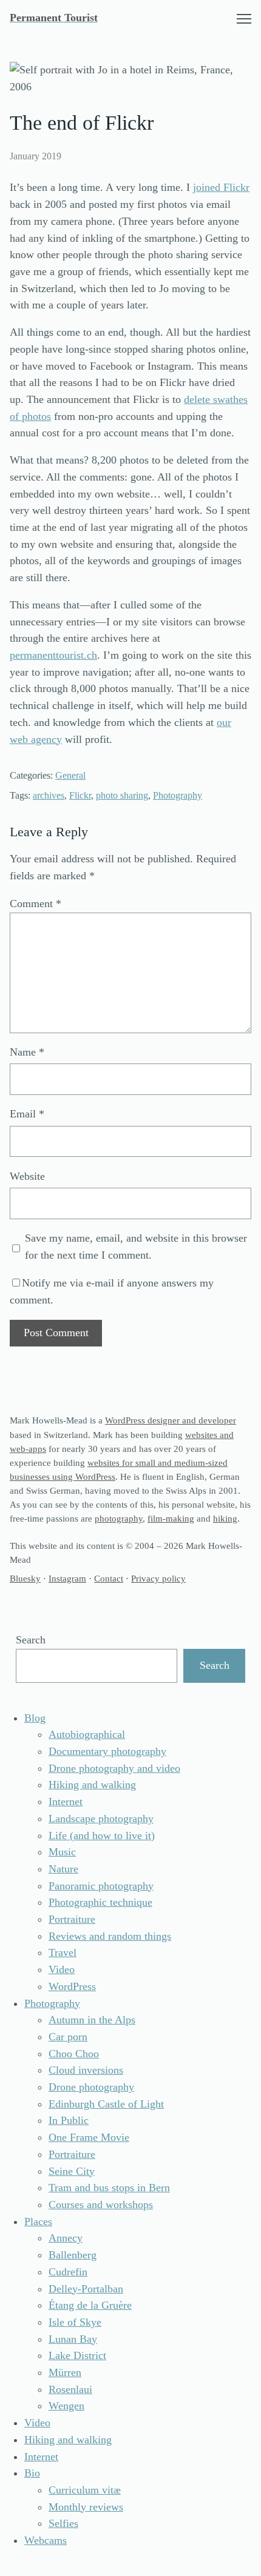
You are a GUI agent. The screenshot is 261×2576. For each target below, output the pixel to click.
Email (27, 1114)
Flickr (80, 795)
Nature (63, 1869)
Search (31, 1640)
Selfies (63, 2523)
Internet (66, 1802)
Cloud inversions (86, 2070)
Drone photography (91, 2087)
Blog (35, 1718)
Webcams (46, 2540)
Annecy (66, 2238)
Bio (32, 2473)
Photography (178, 795)
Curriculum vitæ (85, 2490)
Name (27, 1052)
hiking (225, 1518)
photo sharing (122, 795)
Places (38, 2222)
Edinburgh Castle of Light (106, 2104)
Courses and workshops (101, 2205)
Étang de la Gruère (90, 2305)
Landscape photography (101, 1819)
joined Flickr (221, 187)
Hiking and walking (92, 1785)
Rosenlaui (70, 2389)
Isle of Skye (75, 2322)
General (70, 775)
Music (62, 1852)
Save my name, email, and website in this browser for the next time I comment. (136, 1246)
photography (119, 1518)
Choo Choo (74, 2054)
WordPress (72, 1986)
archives (49, 795)
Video (62, 1969)
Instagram (67, 1578)
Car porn (68, 2037)
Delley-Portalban (86, 2289)
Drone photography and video (114, 1768)
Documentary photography (107, 1751)
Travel (63, 1952)
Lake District (77, 2355)
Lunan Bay (73, 2339)
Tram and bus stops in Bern (109, 2188)
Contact (109, 1578)
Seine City (72, 2171)
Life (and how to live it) (102, 1835)
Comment (36, 904)
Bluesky (25, 1578)
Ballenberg (73, 2255)
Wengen (66, 2406)
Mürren (65, 2372)
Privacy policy (158, 1578)
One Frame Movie (89, 2137)
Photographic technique (100, 1902)
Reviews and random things (110, 1936)
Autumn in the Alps (92, 2020)
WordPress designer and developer (171, 1420)
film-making (171, 1518)
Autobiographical (87, 1734)
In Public (69, 2120)
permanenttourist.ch (53, 655)
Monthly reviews (86, 2507)
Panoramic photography (101, 1886)
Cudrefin (68, 2272)
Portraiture (72, 1919)
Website (27, 1176)
